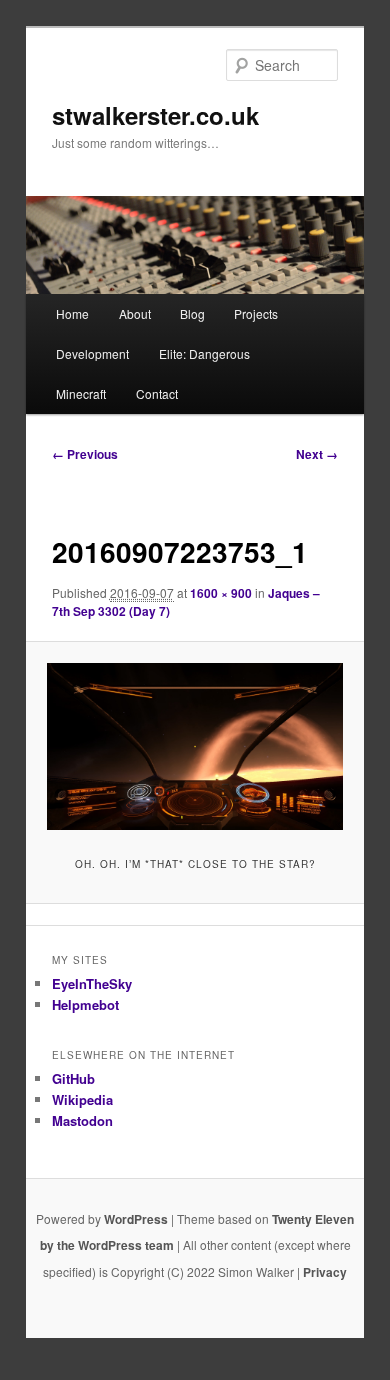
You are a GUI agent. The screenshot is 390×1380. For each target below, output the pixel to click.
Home (72, 313)
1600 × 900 (221, 593)
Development (92, 353)
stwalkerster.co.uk (155, 115)
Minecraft (81, 393)
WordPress (136, 1219)
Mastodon (82, 1120)
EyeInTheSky (92, 983)
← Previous (85, 454)
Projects (256, 313)
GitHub (73, 1078)
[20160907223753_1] (194, 746)
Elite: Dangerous (204, 353)
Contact (157, 393)
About (135, 313)
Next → (317, 454)
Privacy (325, 1272)
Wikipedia (82, 1099)
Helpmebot (85, 1004)
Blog (192, 313)
